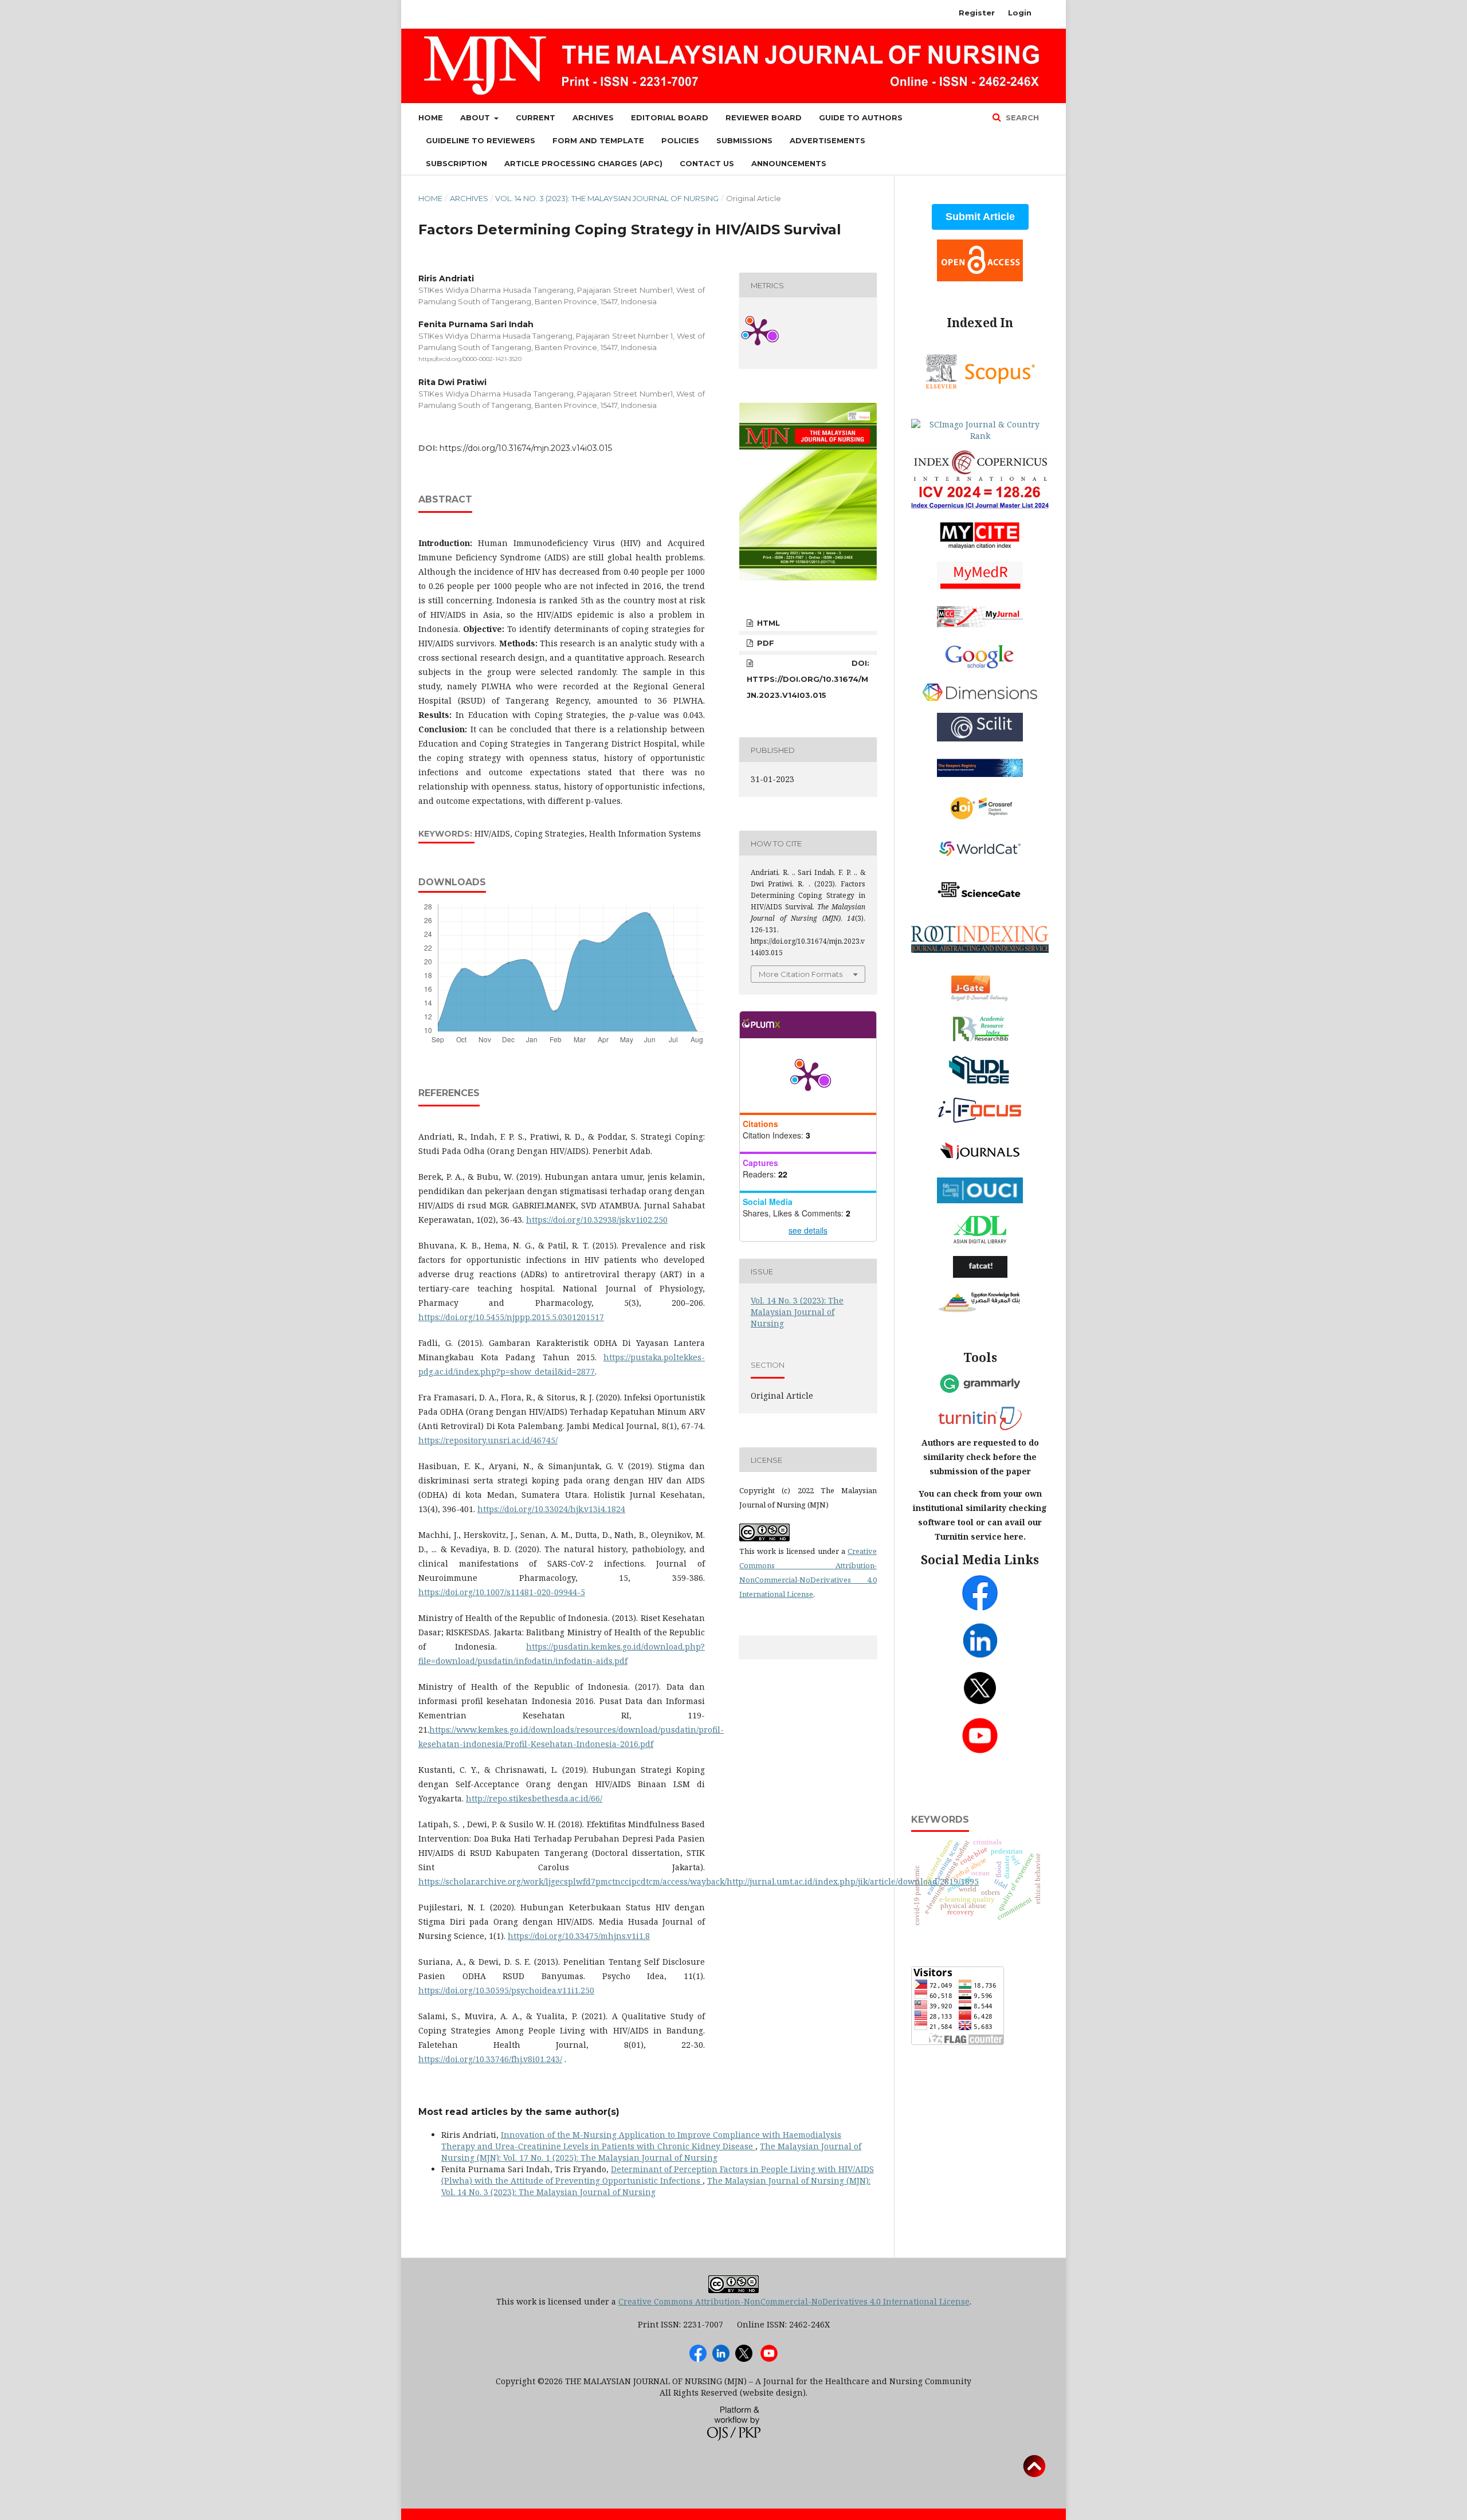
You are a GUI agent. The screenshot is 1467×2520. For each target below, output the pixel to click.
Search (1021, 117)
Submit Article (980, 217)
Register (977, 13)
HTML (767, 623)
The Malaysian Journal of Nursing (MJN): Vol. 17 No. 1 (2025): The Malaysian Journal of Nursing (651, 2152)
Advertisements (827, 140)
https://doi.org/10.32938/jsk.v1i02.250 (597, 1220)
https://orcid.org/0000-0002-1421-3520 (470, 359)
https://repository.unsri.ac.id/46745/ (488, 1440)
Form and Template (598, 140)
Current (536, 117)
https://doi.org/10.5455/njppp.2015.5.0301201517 (511, 1317)
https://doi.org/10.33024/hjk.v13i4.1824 (551, 1509)
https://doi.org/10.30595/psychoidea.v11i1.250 (506, 1990)
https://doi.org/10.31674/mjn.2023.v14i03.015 (526, 448)
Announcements (789, 163)
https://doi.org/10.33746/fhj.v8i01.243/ (490, 2059)
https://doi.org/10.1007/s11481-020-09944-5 (502, 1592)
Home (431, 117)
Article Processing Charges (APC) (583, 163)
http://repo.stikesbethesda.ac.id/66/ (534, 1798)
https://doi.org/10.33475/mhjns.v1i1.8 (579, 1936)
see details (808, 1230)
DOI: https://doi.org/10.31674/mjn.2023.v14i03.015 (808, 679)
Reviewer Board (764, 117)
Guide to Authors (861, 117)
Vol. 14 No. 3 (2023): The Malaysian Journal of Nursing (607, 198)
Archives (593, 117)
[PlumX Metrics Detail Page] (808, 1075)
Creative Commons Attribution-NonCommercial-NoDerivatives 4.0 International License (794, 2301)
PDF (764, 643)
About (476, 117)
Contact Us (707, 163)
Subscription (456, 163)
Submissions (744, 140)
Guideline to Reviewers (480, 140)
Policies (680, 140)
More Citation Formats (801, 974)
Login (1020, 13)
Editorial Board (670, 117)
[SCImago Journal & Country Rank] (980, 436)
